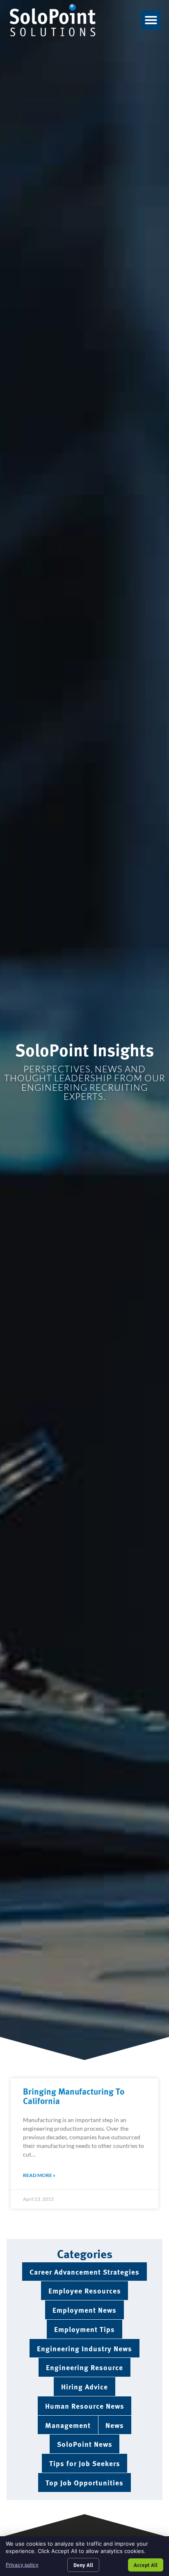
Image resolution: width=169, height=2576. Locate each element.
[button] (151, 20)
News (115, 2425)
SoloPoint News (85, 2444)
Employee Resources (85, 2290)
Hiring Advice (84, 2386)
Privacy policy (22, 2565)
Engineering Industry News (84, 2348)
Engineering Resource (84, 2367)
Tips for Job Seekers (85, 2463)
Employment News (84, 2310)
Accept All (146, 2565)
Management (68, 2425)
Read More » (39, 2175)
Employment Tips (84, 2329)
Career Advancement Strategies (84, 2272)
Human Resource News (85, 2406)
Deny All (83, 2565)
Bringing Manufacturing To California (74, 2096)
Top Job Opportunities (84, 2482)
